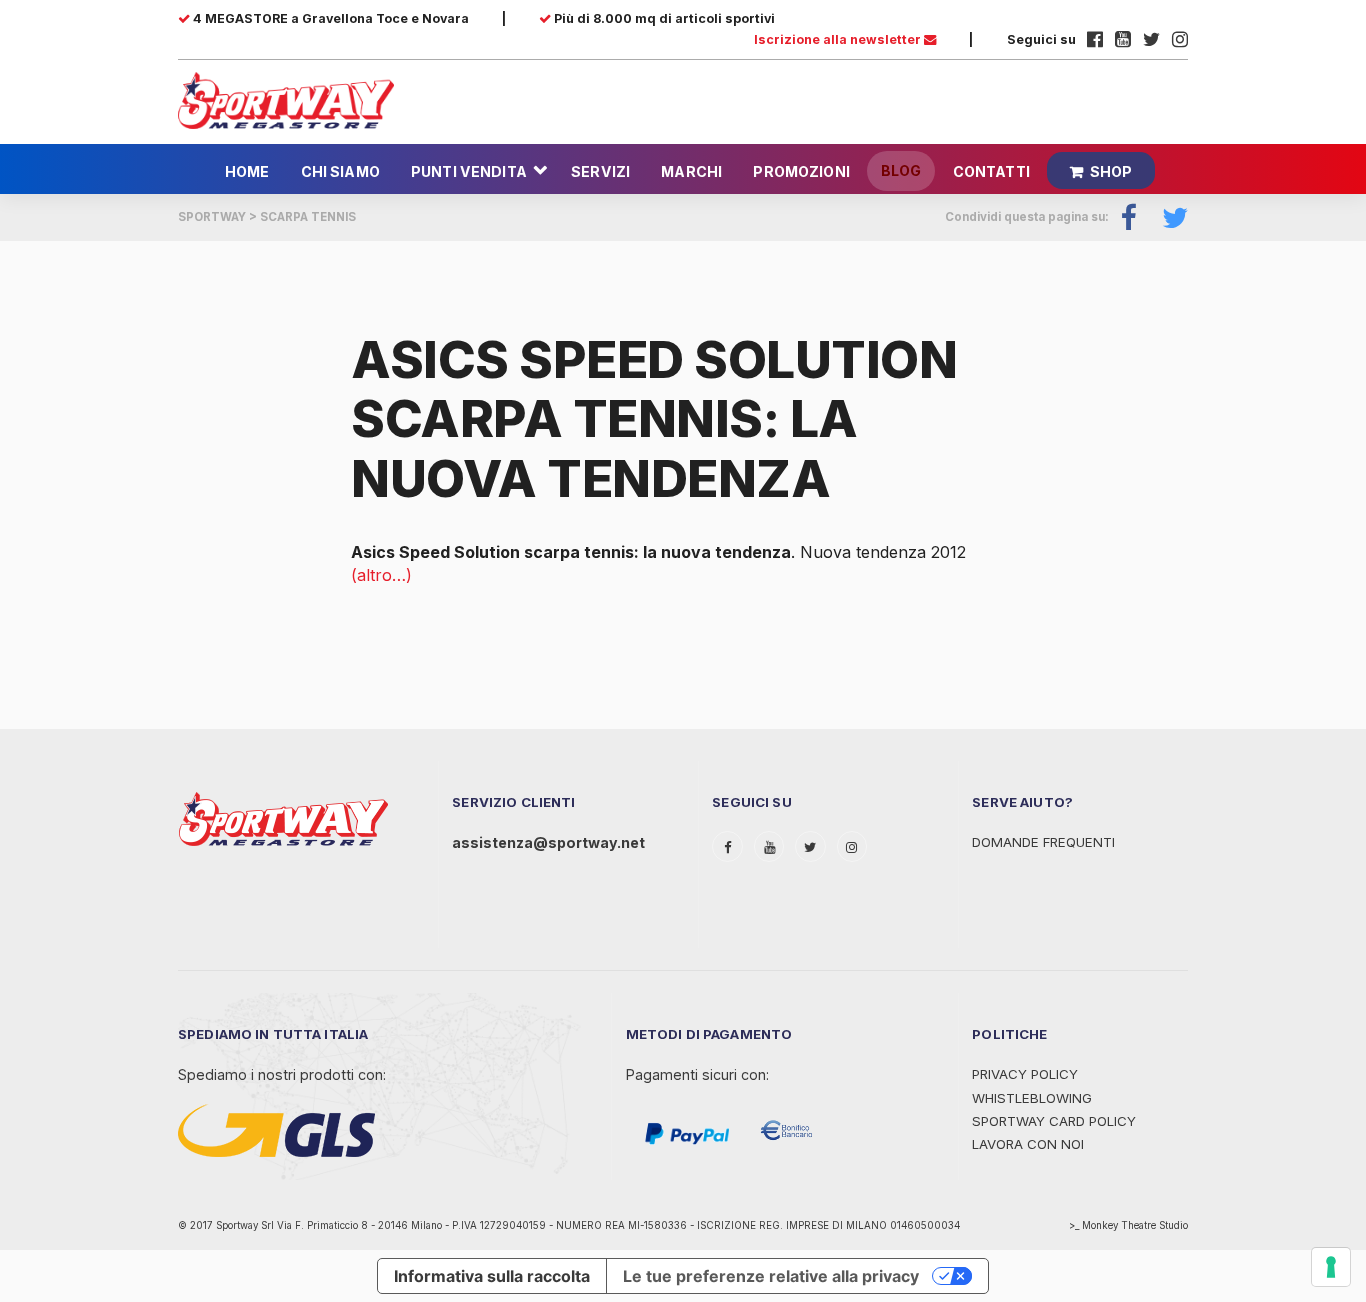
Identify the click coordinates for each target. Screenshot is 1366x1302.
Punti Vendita (469, 171)
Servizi (600, 171)
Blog (901, 170)
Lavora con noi (1028, 1144)
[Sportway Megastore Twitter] (1151, 39)
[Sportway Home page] (286, 99)
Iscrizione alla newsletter (839, 39)
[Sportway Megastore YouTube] (1123, 39)
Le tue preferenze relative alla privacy (771, 1276)
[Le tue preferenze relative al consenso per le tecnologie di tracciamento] (1331, 1267)
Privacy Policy (1025, 1074)
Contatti (991, 171)
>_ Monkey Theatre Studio (1128, 1225)
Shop (1111, 171)
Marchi (691, 171)
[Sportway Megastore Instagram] (1180, 39)
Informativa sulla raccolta (492, 1276)
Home (247, 171)
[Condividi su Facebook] (1129, 217)
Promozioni (801, 171)
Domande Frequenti (1043, 842)
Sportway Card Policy (1054, 1121)
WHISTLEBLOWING (1032, 1098)
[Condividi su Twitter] (1169, 217)
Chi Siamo (340, 171)
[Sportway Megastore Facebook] (1095, 39)
